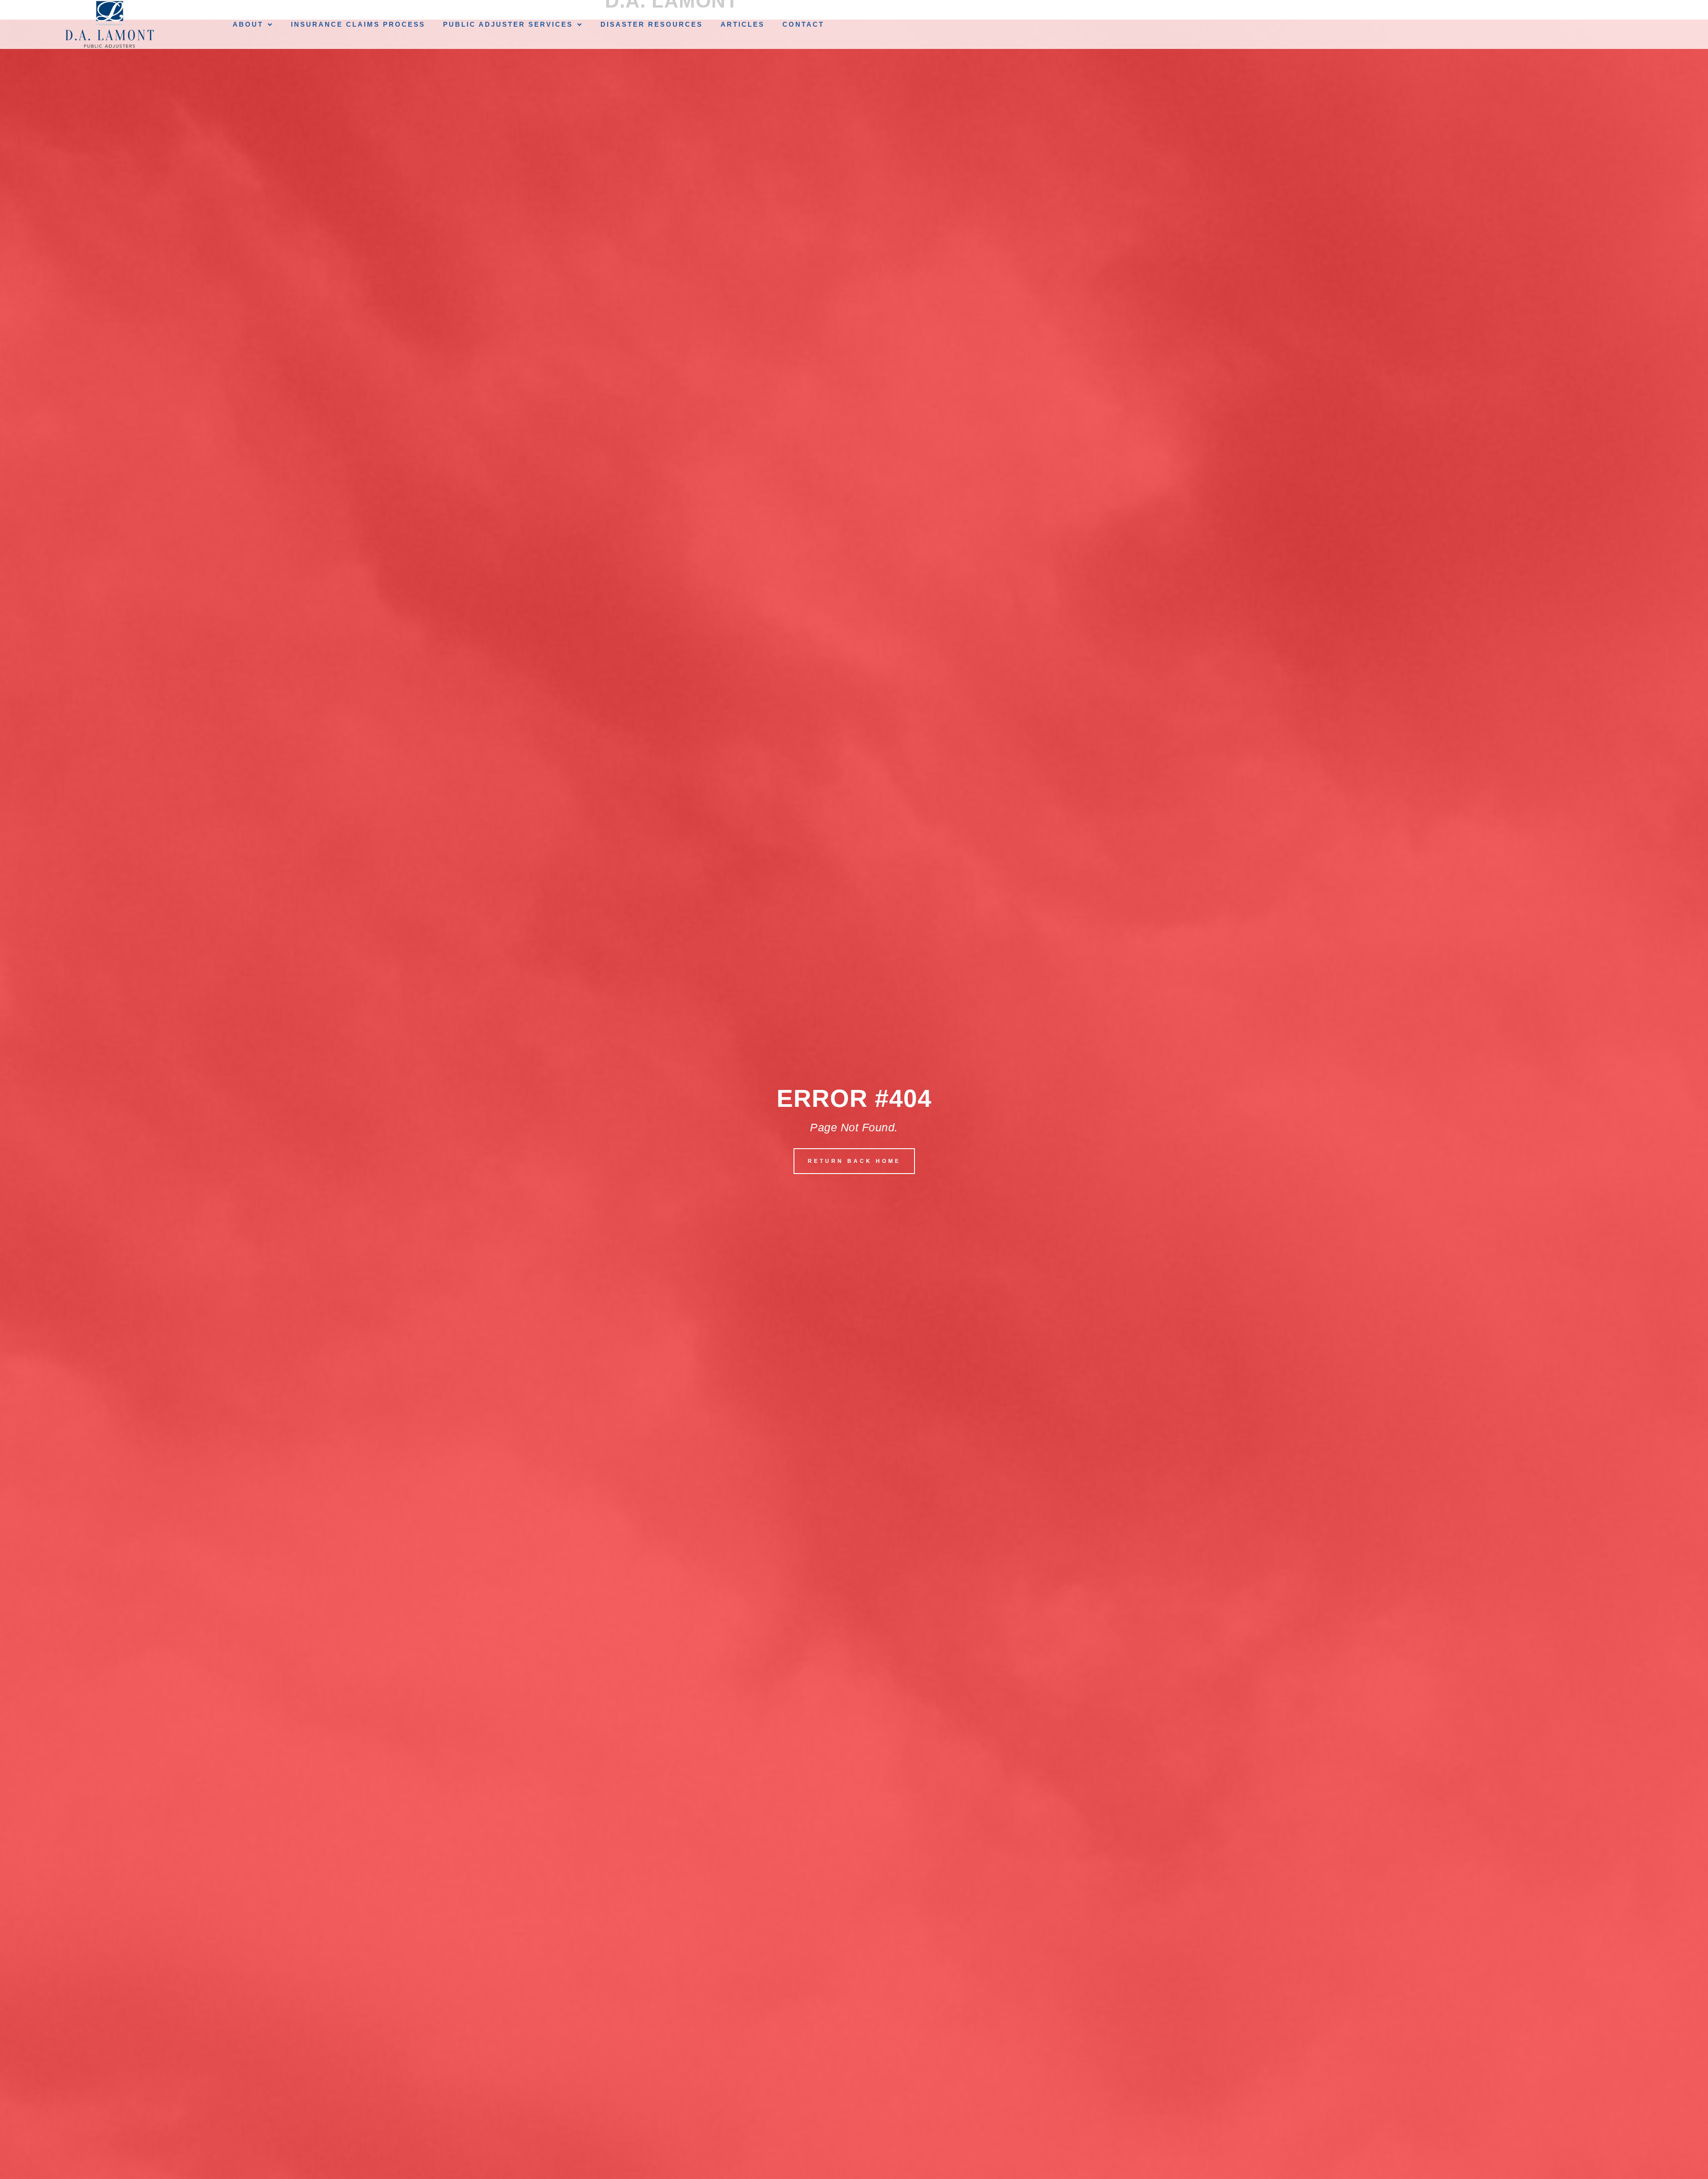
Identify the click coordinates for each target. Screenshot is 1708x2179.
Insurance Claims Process (358, 24)
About (248, 24)
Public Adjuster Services (508, 24)
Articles (743, 24)
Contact (803, 24)
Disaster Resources (652, 24)
